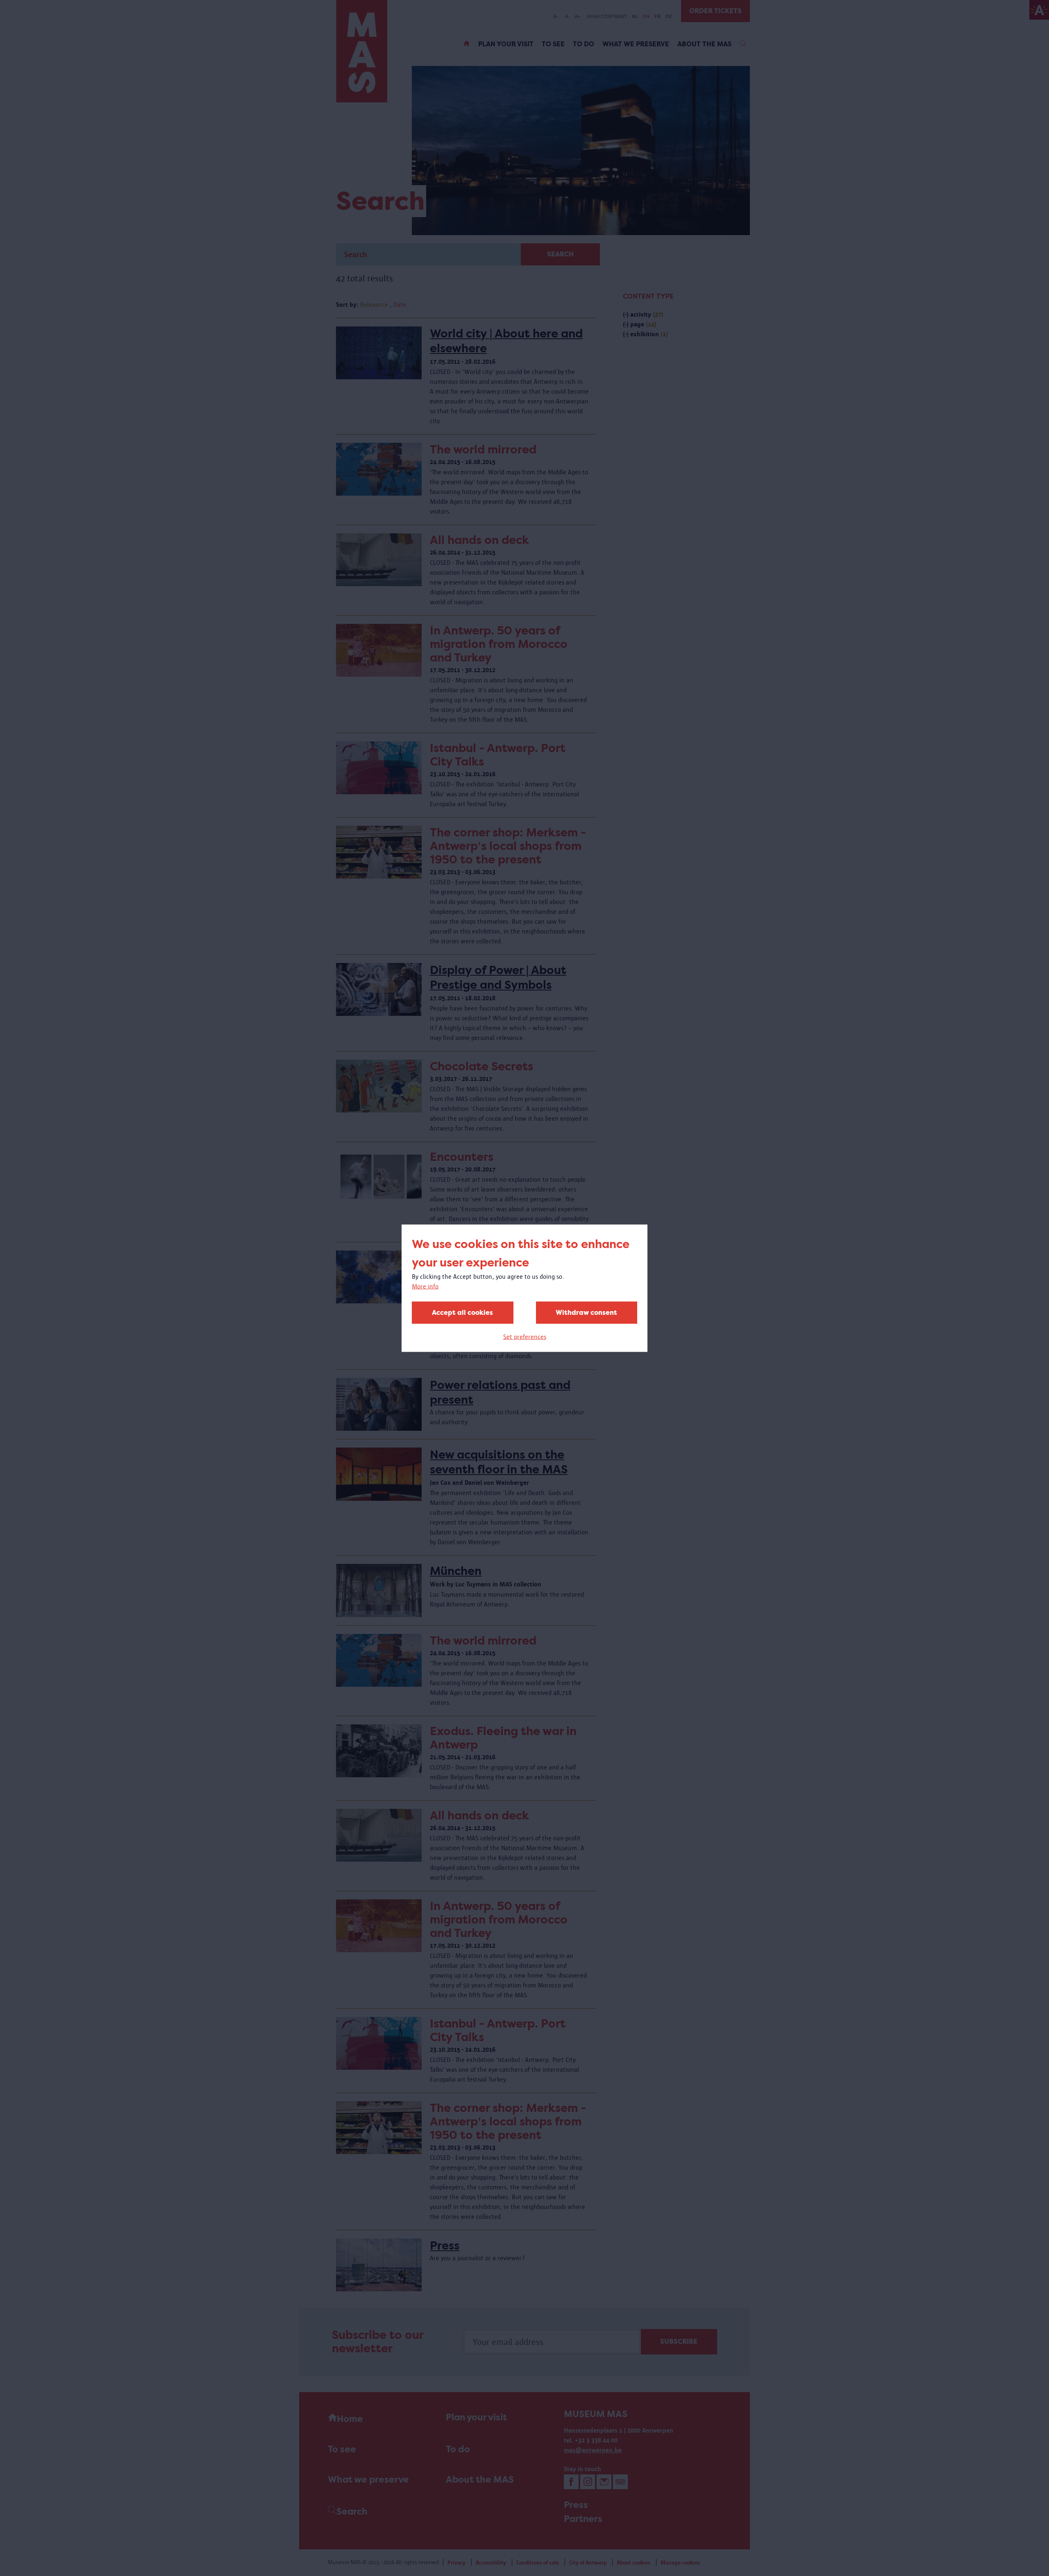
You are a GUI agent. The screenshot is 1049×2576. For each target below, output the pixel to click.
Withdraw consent (586, 1312)
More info (425, 1286)
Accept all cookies (462, 1312)
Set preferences (525, 1336)
